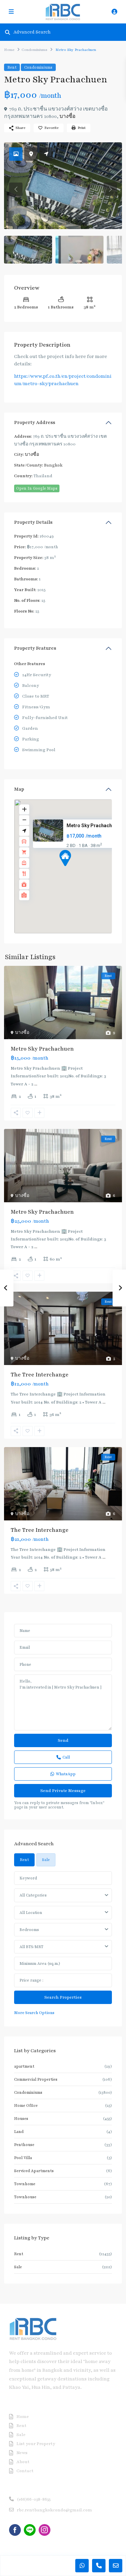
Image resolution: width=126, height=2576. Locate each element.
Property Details (33, 522)
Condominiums (34, 50)
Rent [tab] (24, 1860)
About (23, 2462)
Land (19, 2132)
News (22, 2453)
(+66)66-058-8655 (34, 2499)
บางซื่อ (68, 116)
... (36, 1084)
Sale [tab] (46, 1860)
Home (9, 50)
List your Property (36, 2444)
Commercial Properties (36, 2079)
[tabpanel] (63, 1944)
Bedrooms (29, 1930)
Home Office (26, 2105)
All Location (31, 1913)
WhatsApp (66, 1774)
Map (19, 789)
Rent (12, 67)
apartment (24, 2066)
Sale (18, 2267)
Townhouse (25, 2197)
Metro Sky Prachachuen (93, 826)
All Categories (33, 1895)
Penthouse (24, 2145)
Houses (21, 2119)
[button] (78, 870)
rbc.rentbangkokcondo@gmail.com (54, 2510)
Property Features (35, 648)
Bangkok (53, 465)
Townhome (25, 2184)
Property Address (35, 422)
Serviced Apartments (34, 2171)
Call (66, 1757)
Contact (25, 2471)
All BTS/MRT (31, 1947)
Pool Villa (23, 2158)
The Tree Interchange (40, 1375)
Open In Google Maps (37, 488)
